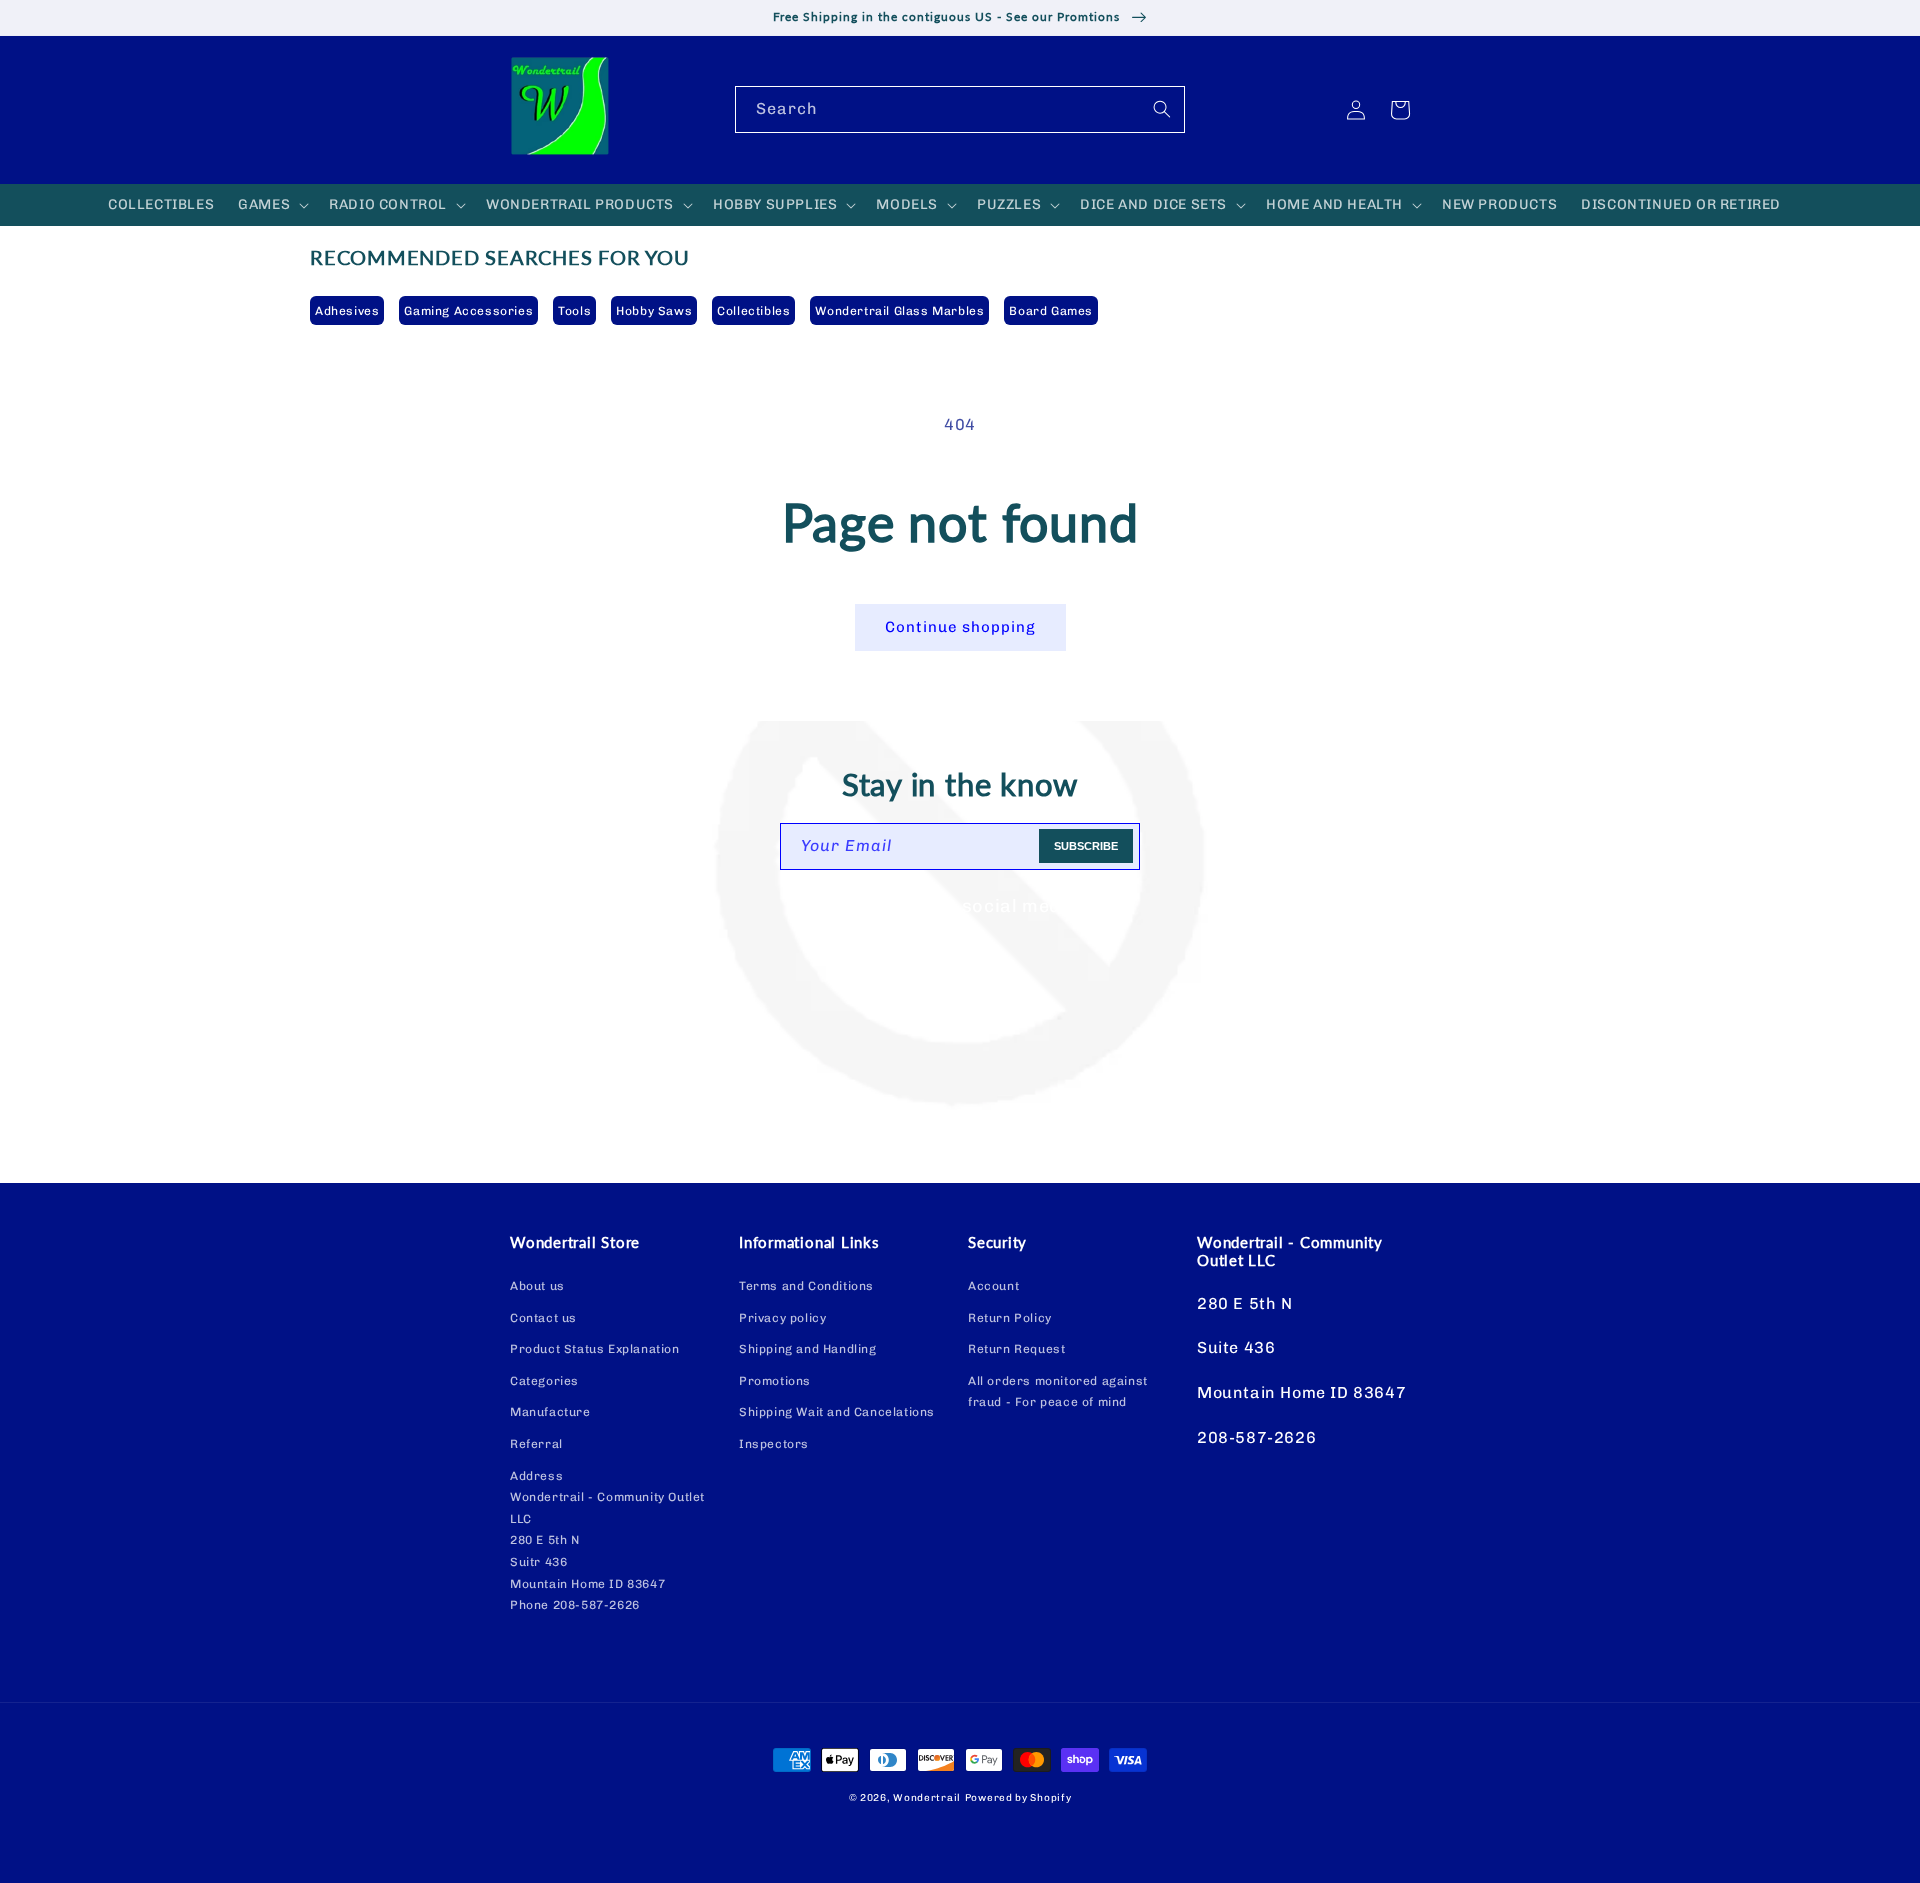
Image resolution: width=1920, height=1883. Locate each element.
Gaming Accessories (468, 311)
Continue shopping (960, 627)
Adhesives (347, 311)
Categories (544, 1381)
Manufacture (550, 1412)
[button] (271, 205)
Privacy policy (782, 1318)
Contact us (543, 1318)
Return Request (1016, 1349)
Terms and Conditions (806, 1286)
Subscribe (1086, 846)
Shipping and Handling (808, 1349)
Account (993, 1286)
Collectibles (753, 311)
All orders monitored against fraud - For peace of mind (1058, 1392)
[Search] (1162, 109)
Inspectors (774, 1444)
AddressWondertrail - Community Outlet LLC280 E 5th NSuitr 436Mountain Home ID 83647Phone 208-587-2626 (607, 1541)
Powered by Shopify (1018, 1798)
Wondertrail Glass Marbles (899, 311)
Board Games (1051, 311)
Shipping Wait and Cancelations (837, 1412)
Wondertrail (927, 1798)
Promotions (775, 1381)
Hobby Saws (654, 311)
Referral (536, 1444)
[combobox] (960, 109)
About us (537, 1286)
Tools (574, 311)
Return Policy (1010, 1318)
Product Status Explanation (595, 1349)
